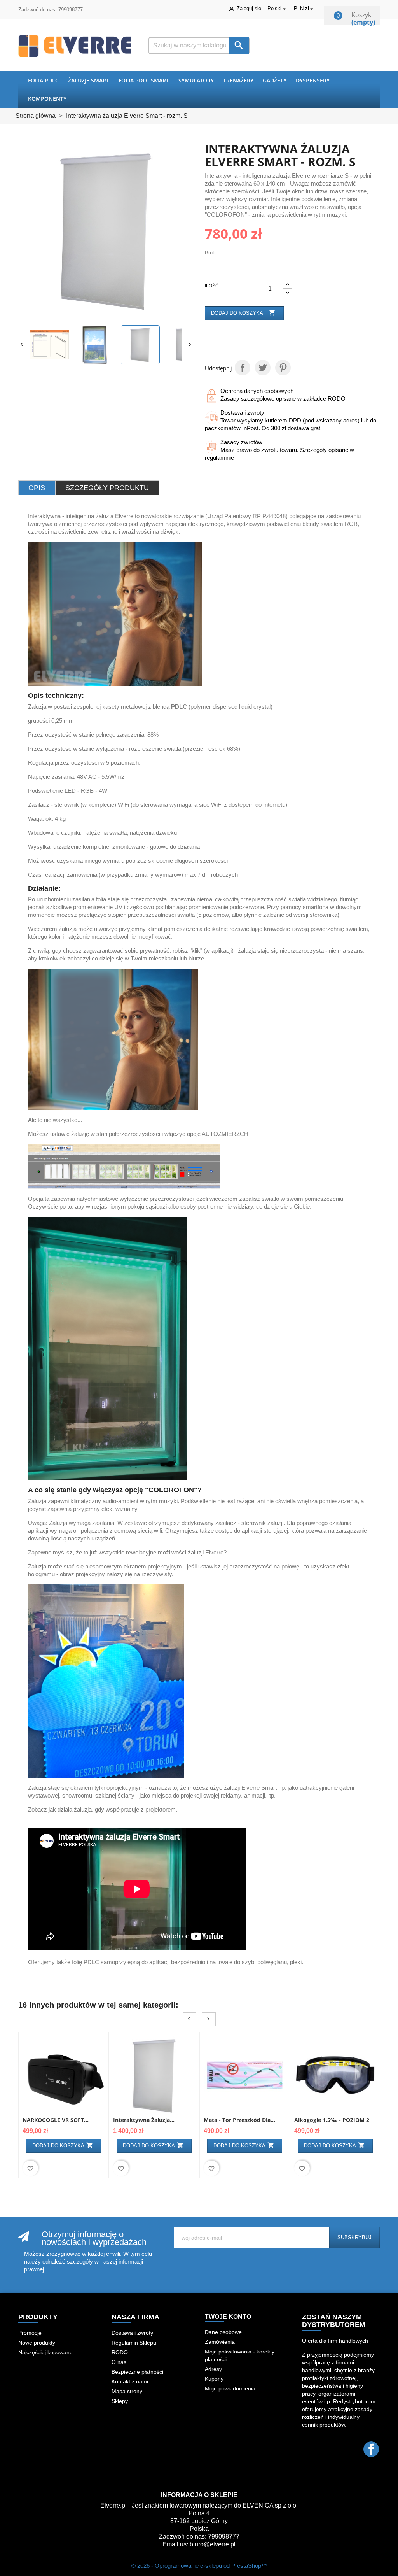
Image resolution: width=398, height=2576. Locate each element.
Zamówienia (220, 2342)
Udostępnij (243, 368)
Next (209, 2019)
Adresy (213, 2369)
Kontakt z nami (130, 2381)
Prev (189, 2019)
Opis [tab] (37, 488)
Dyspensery (313, 80)
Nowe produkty (37, 2343)
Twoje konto (228, 2317)
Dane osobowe (223, 2332)
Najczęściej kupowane (45, 2352)
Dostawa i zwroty (132, 2333)
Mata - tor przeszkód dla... (239, 2120)
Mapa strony (127, 2391)
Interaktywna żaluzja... (144, 2120)
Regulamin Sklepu (134, 2343)
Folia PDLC (43, 80)
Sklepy (120, 2401)
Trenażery (238, 80)
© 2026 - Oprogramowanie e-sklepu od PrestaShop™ (199, 2566)
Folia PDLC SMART (144, 80)
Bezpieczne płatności (137, 2372)
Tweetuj (263, 368)
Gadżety (275, 80)
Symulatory (196, 80)
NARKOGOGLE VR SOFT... (56, 2120)
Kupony (214, 2379)
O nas (119, 2362)
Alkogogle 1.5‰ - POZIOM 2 (332, 2120)
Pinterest (283, 368)
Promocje (30, 2333)
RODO (120, 2352)
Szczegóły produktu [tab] (107, 488)
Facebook (371, 2449)
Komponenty (47, 99)
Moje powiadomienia (230, 2388)
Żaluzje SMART (89, 80)
